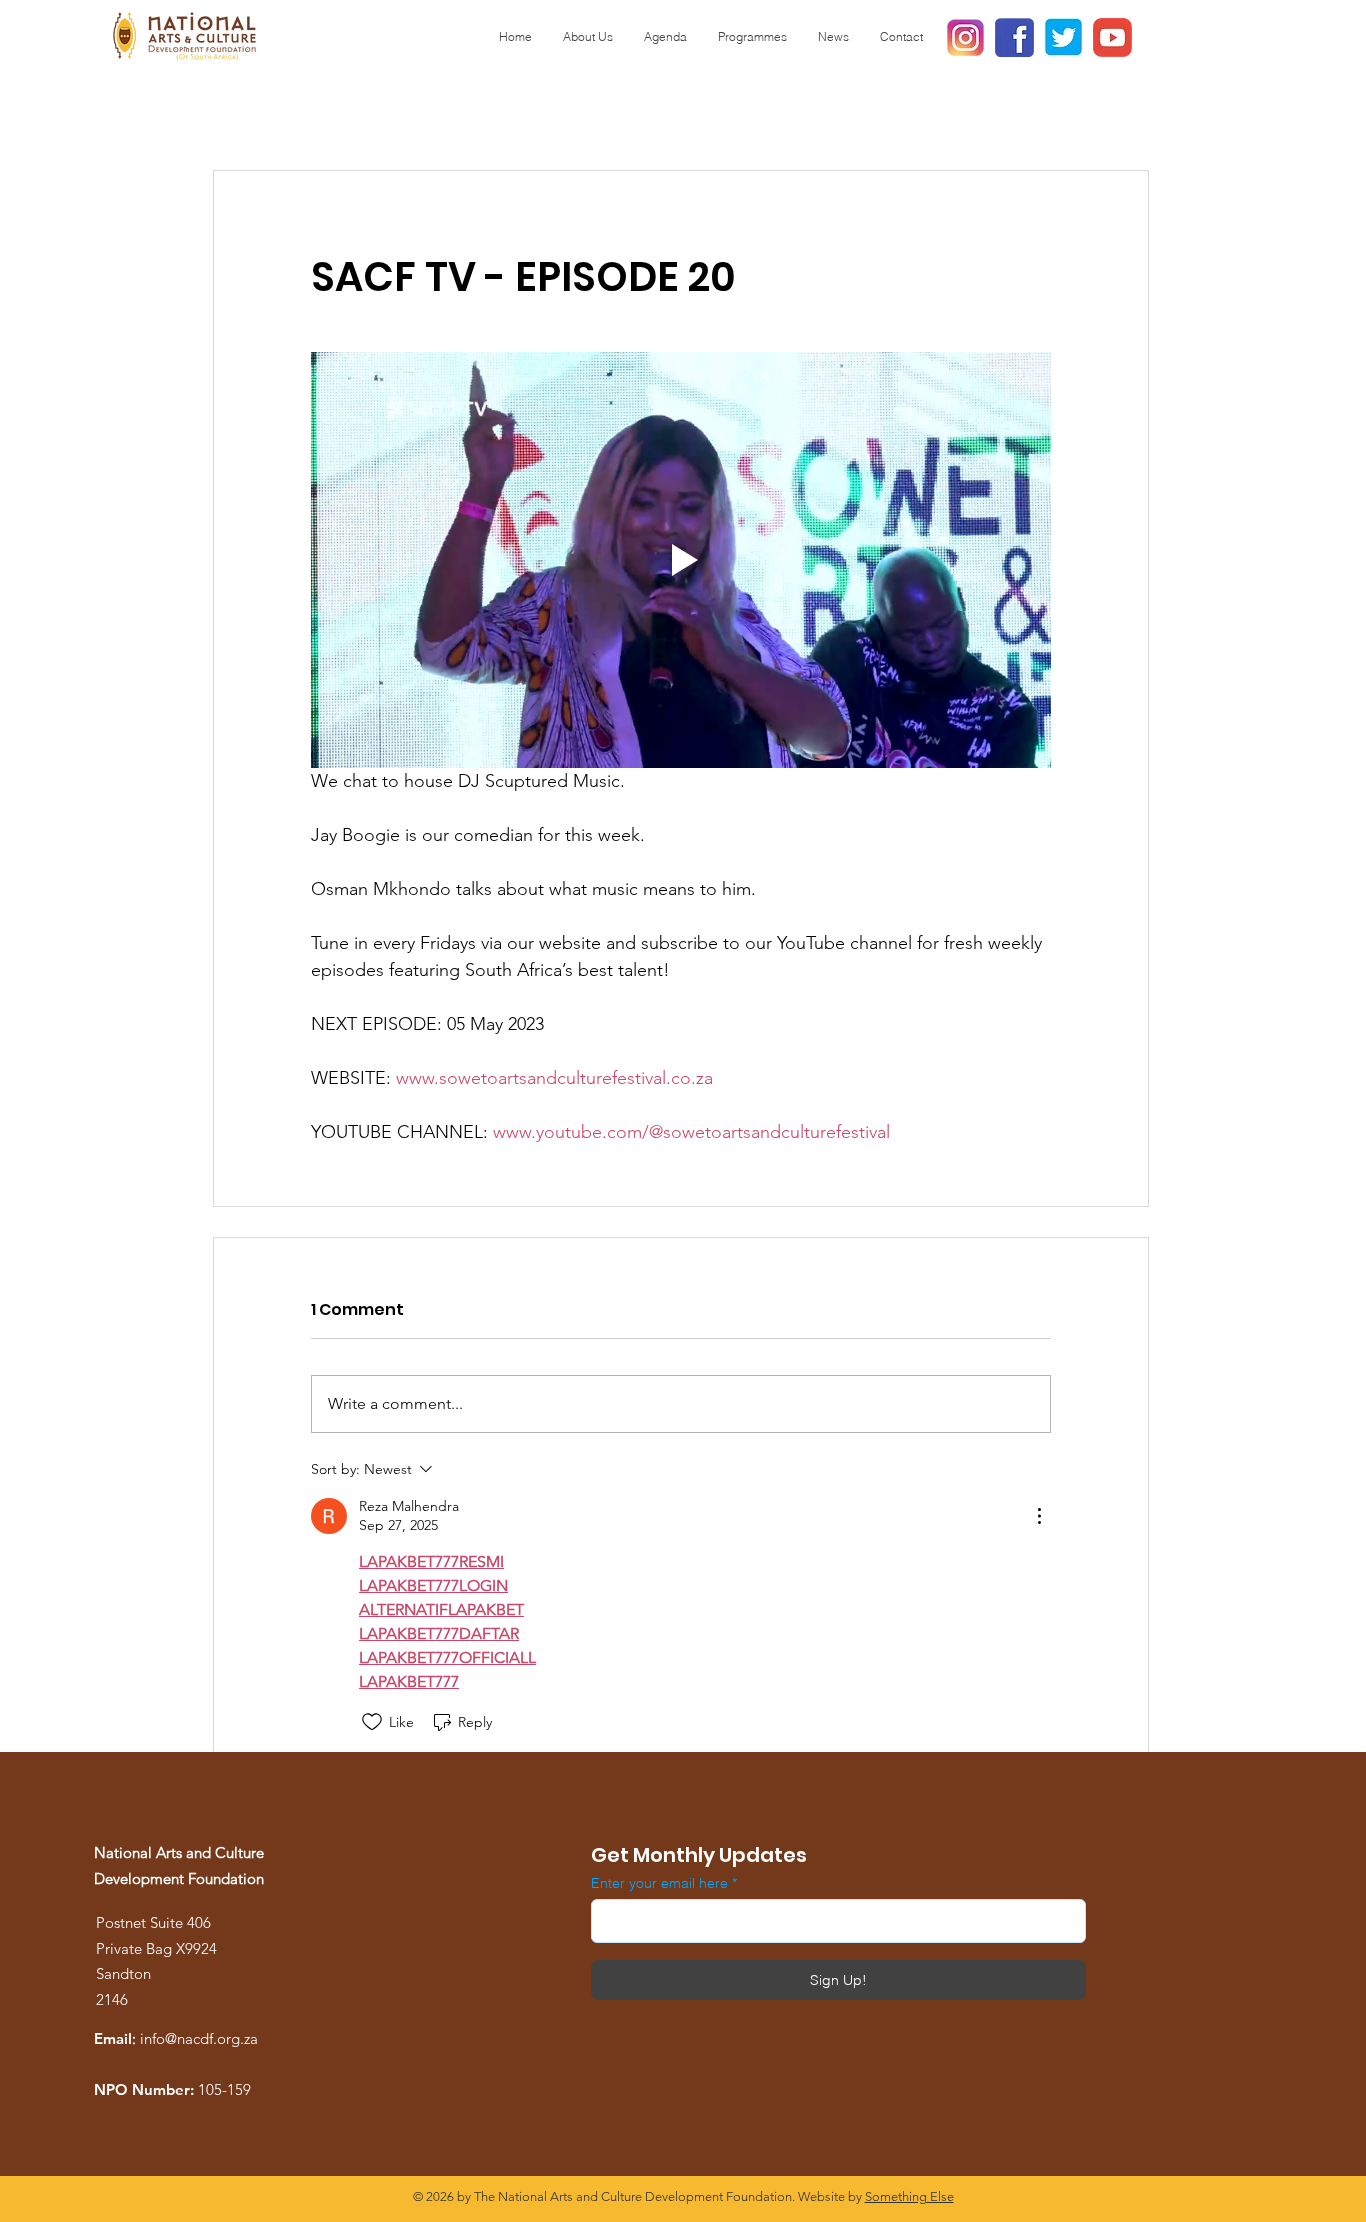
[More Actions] (1039, 1516)
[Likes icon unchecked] (372, 1722)
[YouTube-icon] (1112, 37)
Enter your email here (659, 1883)
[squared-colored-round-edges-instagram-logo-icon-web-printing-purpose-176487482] (965, 37)
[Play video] (681, 560)
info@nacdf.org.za (199, 2038)
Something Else (909, 2196)
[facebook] (1014, 37)
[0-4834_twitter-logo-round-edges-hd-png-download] (1063, 37)
